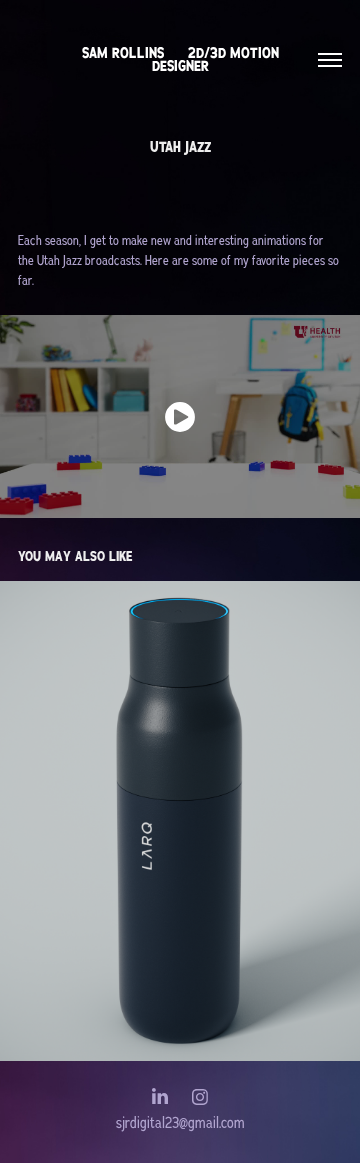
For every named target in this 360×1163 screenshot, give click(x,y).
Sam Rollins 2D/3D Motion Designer (182, 59)
